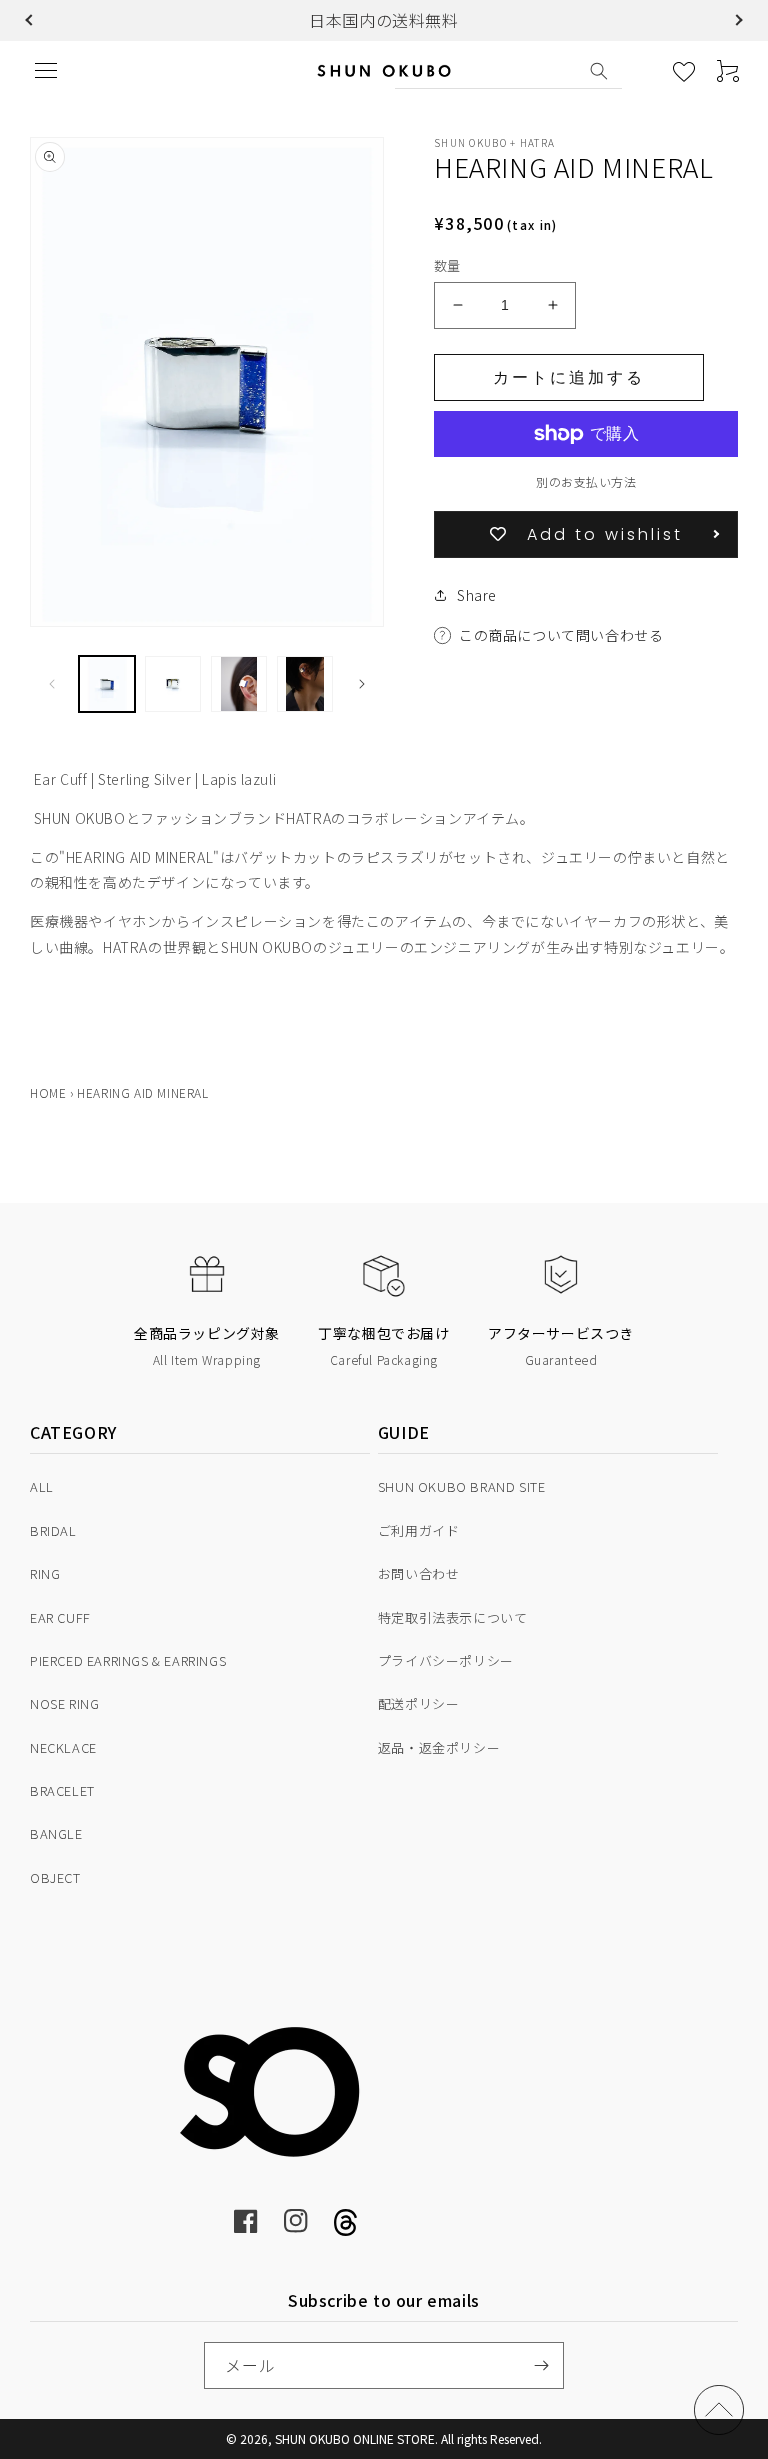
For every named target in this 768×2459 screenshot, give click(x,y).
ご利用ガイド (419, 1530)
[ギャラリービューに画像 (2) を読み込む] (173, 684)
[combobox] (508, 71)
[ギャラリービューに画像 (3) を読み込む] (239, 684)
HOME (48, 1092)
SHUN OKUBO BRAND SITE (462, 1486)
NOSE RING (64, 1703)
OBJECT (55, 1877)
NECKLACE (63, 1747)
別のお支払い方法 (586, 481)
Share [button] (477, 595)
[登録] (541, 2365)
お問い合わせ (419, 1573)
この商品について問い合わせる (561, 635)
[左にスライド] (52, 684)
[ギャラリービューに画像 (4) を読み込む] (305, 684)
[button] (31, 20)
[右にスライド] (362, 684)
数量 (447, 265)
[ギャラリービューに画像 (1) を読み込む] (107, 684)
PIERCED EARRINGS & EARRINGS (128, 1660)
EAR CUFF (60, 1617)
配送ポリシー (419, 1703)
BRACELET (62, 1790)
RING (45, 1573)
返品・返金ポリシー (439, 1747)
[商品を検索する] (599, 71)
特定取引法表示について (453, 1617)
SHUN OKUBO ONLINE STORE (355, 2438)
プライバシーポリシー (446, 1660)
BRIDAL (53, 1530)
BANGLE (56, 1833)
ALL (42, 1486)
